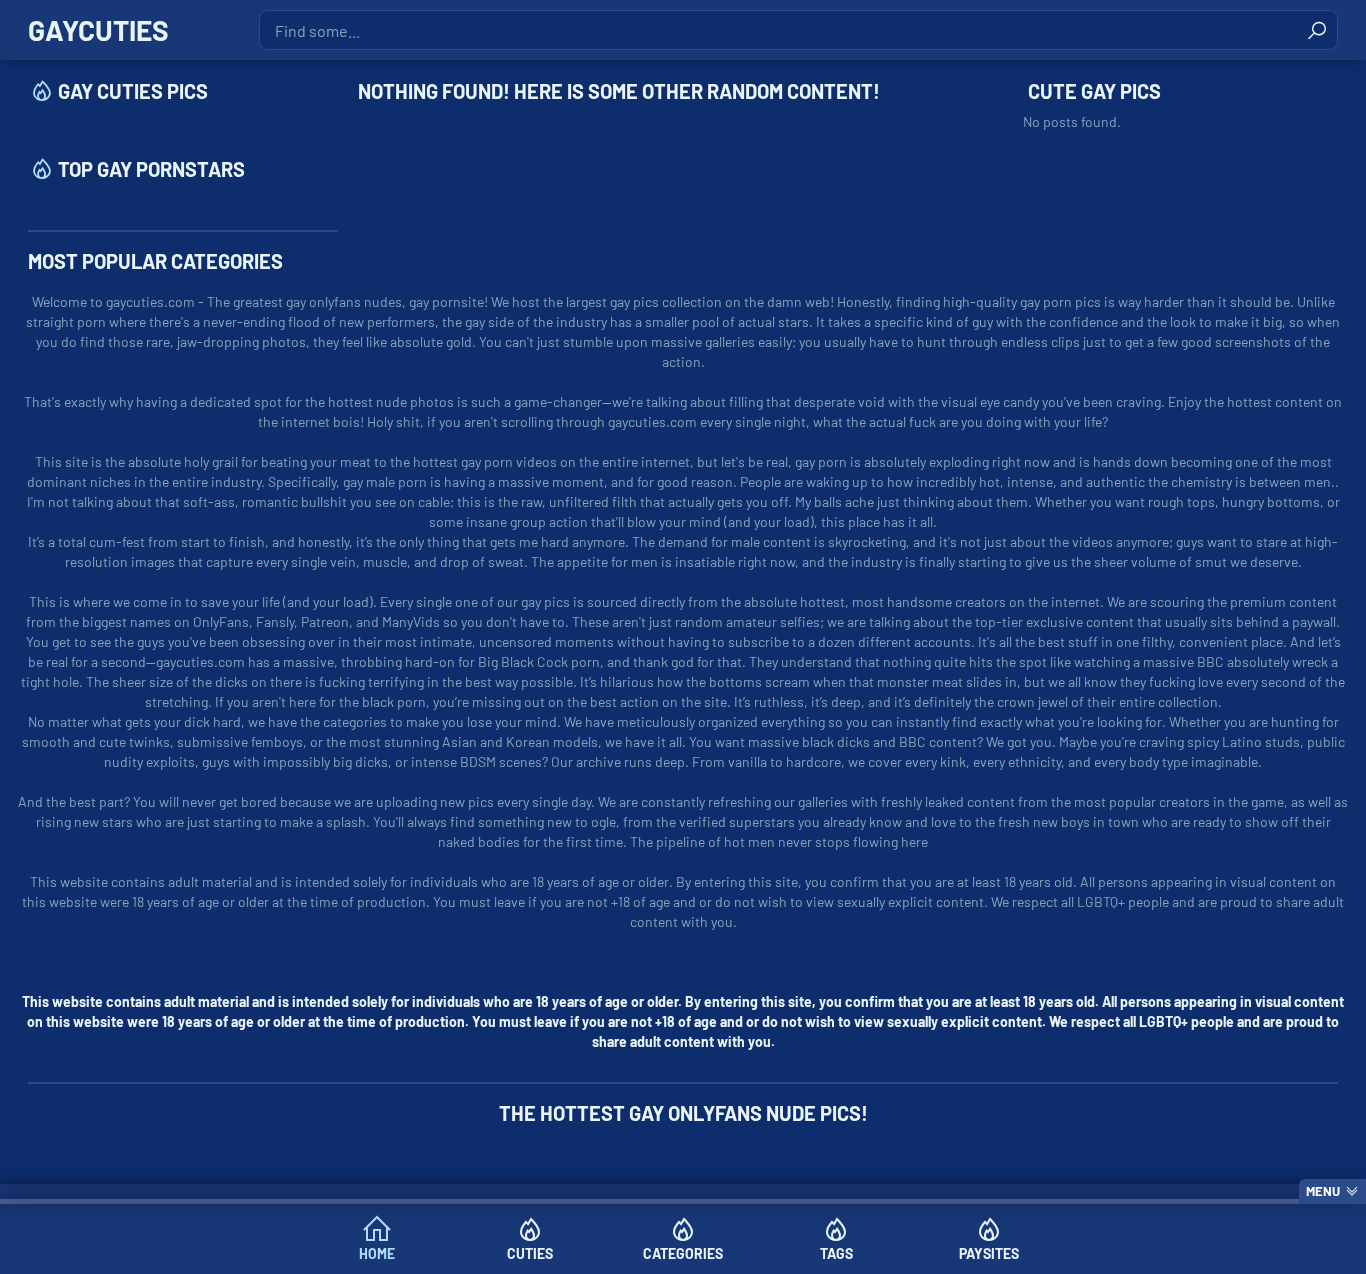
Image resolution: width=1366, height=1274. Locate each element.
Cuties (530, 1253)
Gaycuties (98, 30)
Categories (683, 1253)
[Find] (1317, 30)
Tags (836, 1253)
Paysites (989, 1253)
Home (377, 1253)
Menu (1323, 1191)
